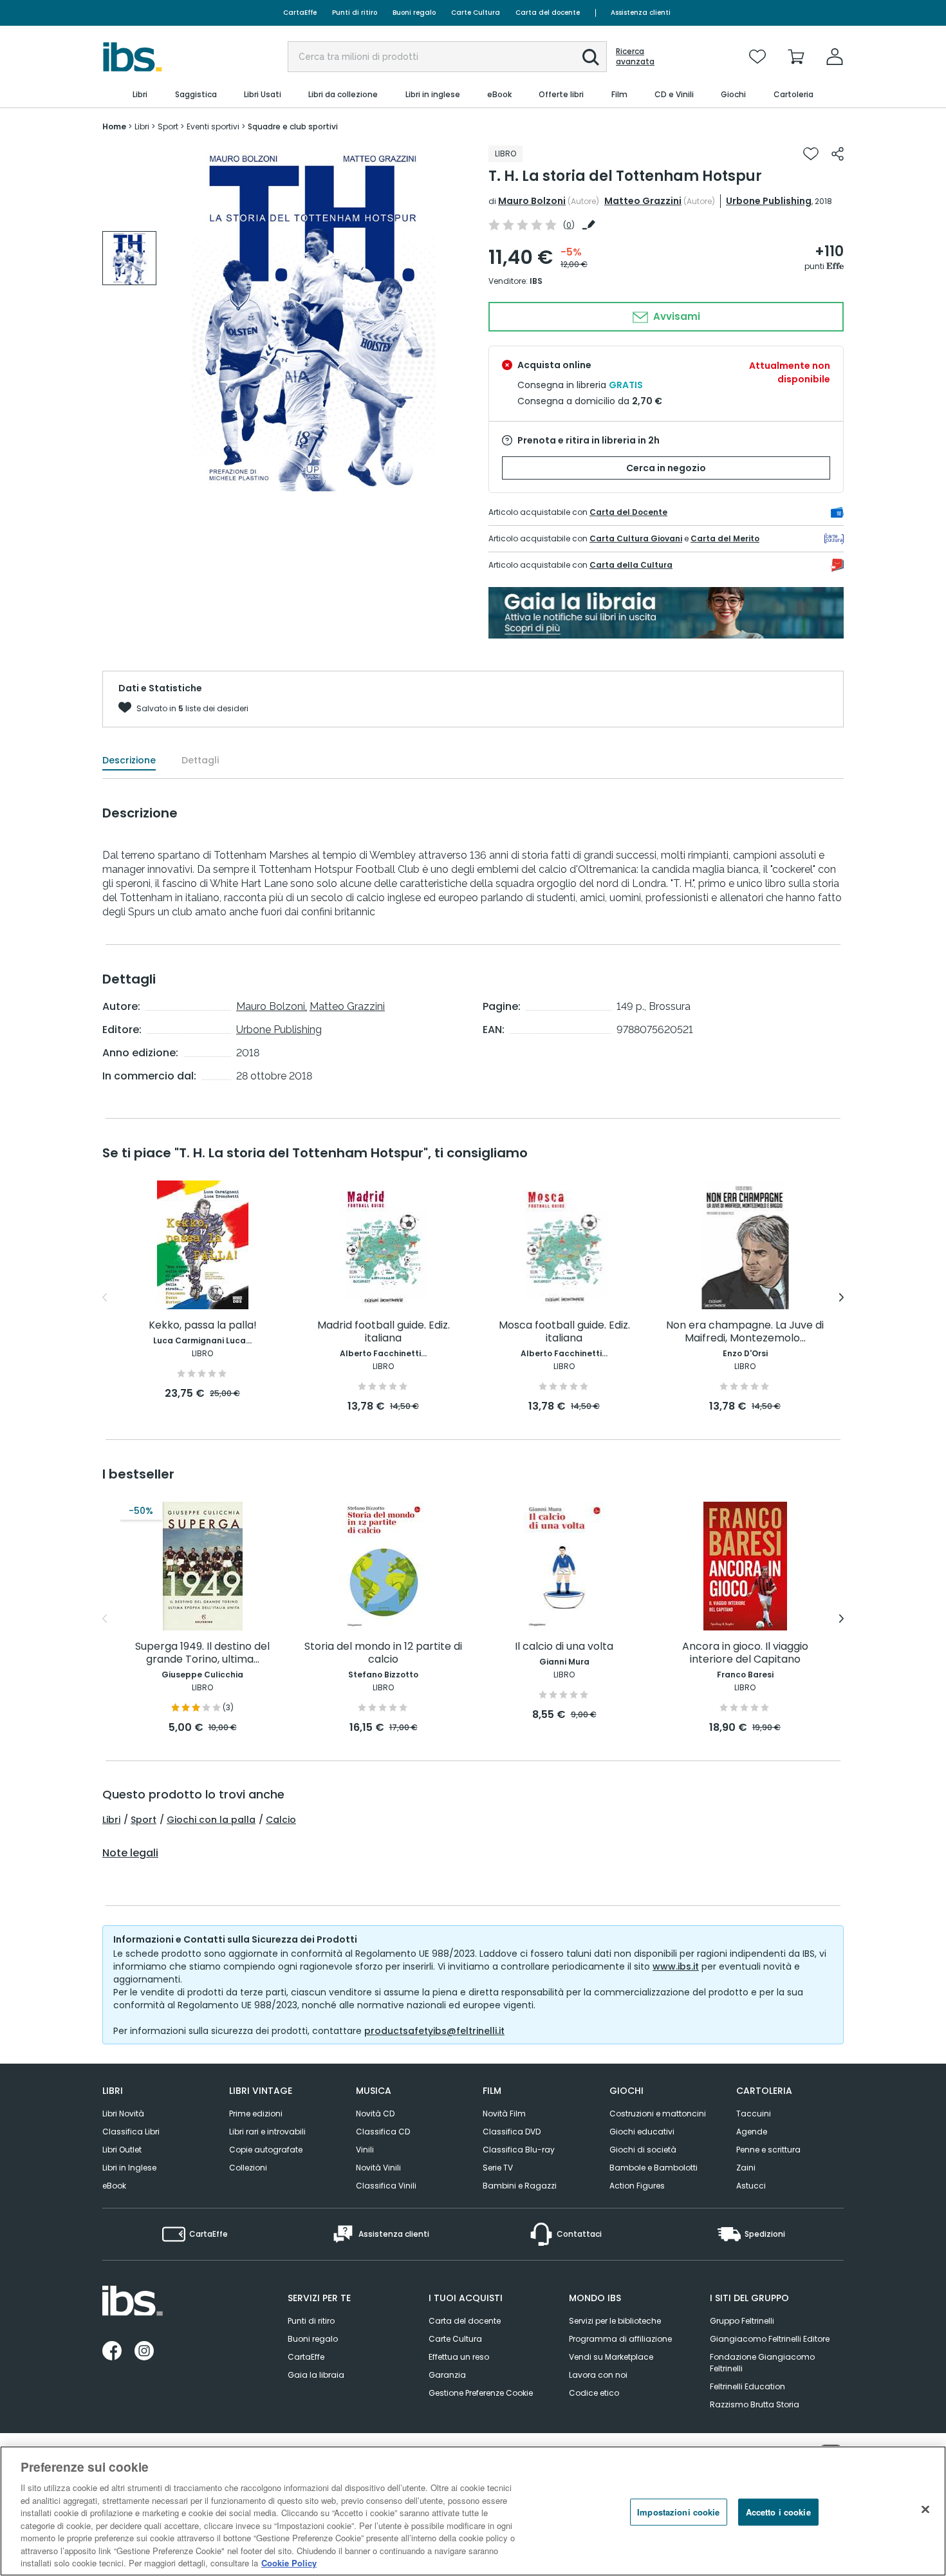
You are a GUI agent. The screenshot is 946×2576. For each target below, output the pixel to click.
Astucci (751, 2186)
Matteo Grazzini (643, 201)
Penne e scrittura (768, 2150)
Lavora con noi (598, 2375)
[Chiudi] (925, 2510)
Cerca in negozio (666, 468)
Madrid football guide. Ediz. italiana (384, 1332)
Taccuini (754, 2114)
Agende (752, 2132)
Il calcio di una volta (564, 1647)
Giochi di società (643, 2150)
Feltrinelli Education (747, 2386)
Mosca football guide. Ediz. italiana (564, 1332)
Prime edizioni (256, 2114)
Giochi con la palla (211, 1820)
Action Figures (637, 2186)
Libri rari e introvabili (267, 2132)
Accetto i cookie (778, 2512)
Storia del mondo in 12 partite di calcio (383, 1653)
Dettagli (200, 760)
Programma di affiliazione (620, 2339)
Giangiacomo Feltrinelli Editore (770, 2339)
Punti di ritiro (355, 13)
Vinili (365, 2150)
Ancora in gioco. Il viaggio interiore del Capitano (745, 1653)
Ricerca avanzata (635, 57)
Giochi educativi (642, 2132)
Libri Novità (123, 2114)
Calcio (281, 1820)
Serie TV (498, 2168)
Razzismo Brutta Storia (755, 2404)
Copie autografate (266, 2150)
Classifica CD (383, 2132)
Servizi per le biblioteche (615, 2321)
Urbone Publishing (769, 201)
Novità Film (504, 2114)
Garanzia (447, 2375)
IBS (536, 281)
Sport (144, 1820)
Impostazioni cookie (678, 2512)
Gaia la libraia (316, 2375)
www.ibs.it (676, 1966)
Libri (111, 1820)
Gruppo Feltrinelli (742, 2321)
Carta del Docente (628, 512)
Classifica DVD (512, 2132)
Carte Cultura (476, 13)
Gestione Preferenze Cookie (481, 2393)
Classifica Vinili (386, 2186)
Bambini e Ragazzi (520, 2186)
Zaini (746, 2168)
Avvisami (675, 316)
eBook (114, 2186)
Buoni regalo (414, 13)
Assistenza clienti (641, 13)
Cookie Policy (289, 2563)
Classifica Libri (131, 2132)
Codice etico (594, 2393)
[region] (473, 2511)
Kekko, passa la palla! (203, 1326)
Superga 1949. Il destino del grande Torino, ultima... (202, 1653)
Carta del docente (548, 13)
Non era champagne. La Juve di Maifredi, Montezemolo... (745, 1332)
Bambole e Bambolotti (654, 2168)
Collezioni (248, 2168)
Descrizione (129, 760)
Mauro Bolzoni (532, 201)
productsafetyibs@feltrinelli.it (434, 2031)
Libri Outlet (122, 2150)
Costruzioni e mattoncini (658, 2114)
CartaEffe (300, 13)
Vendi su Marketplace (611, 2357)
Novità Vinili (378, 2168)
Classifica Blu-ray (519, 2150)
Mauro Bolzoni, (272, 1006)
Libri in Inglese (129, 2168)
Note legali (130, 1853)
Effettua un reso (459, 2357)
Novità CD (375, 2114)
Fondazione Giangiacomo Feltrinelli (762, 2363)
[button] (591, 57)
